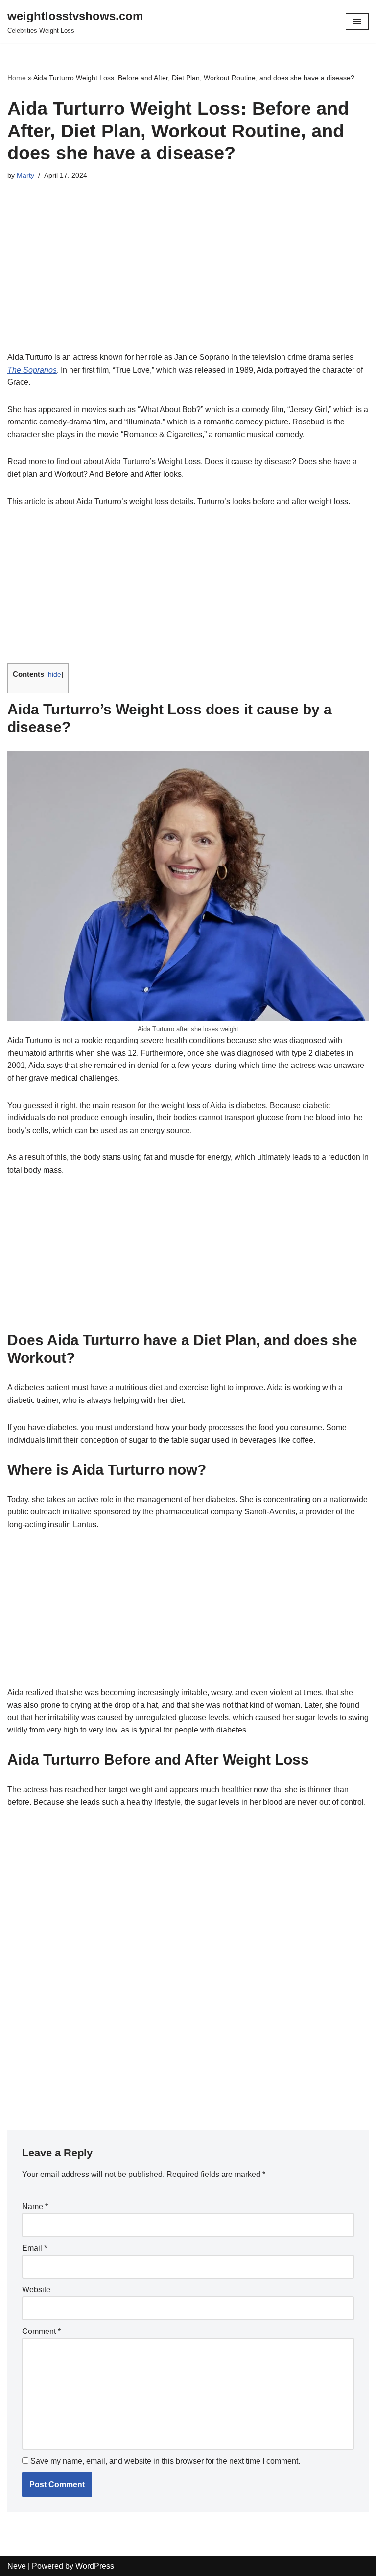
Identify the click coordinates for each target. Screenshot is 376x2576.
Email (35, 2248)
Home (17, 78)
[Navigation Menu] (357, 22)
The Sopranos (32, 370)
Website (36, 2290)
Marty (25, 175)
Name (35, 2207)
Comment (41, 2331)
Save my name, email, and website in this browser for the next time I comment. (165, 2461)
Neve (17, 2566)
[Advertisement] (188, 279)
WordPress (95, 2566)
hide (55, 675)
